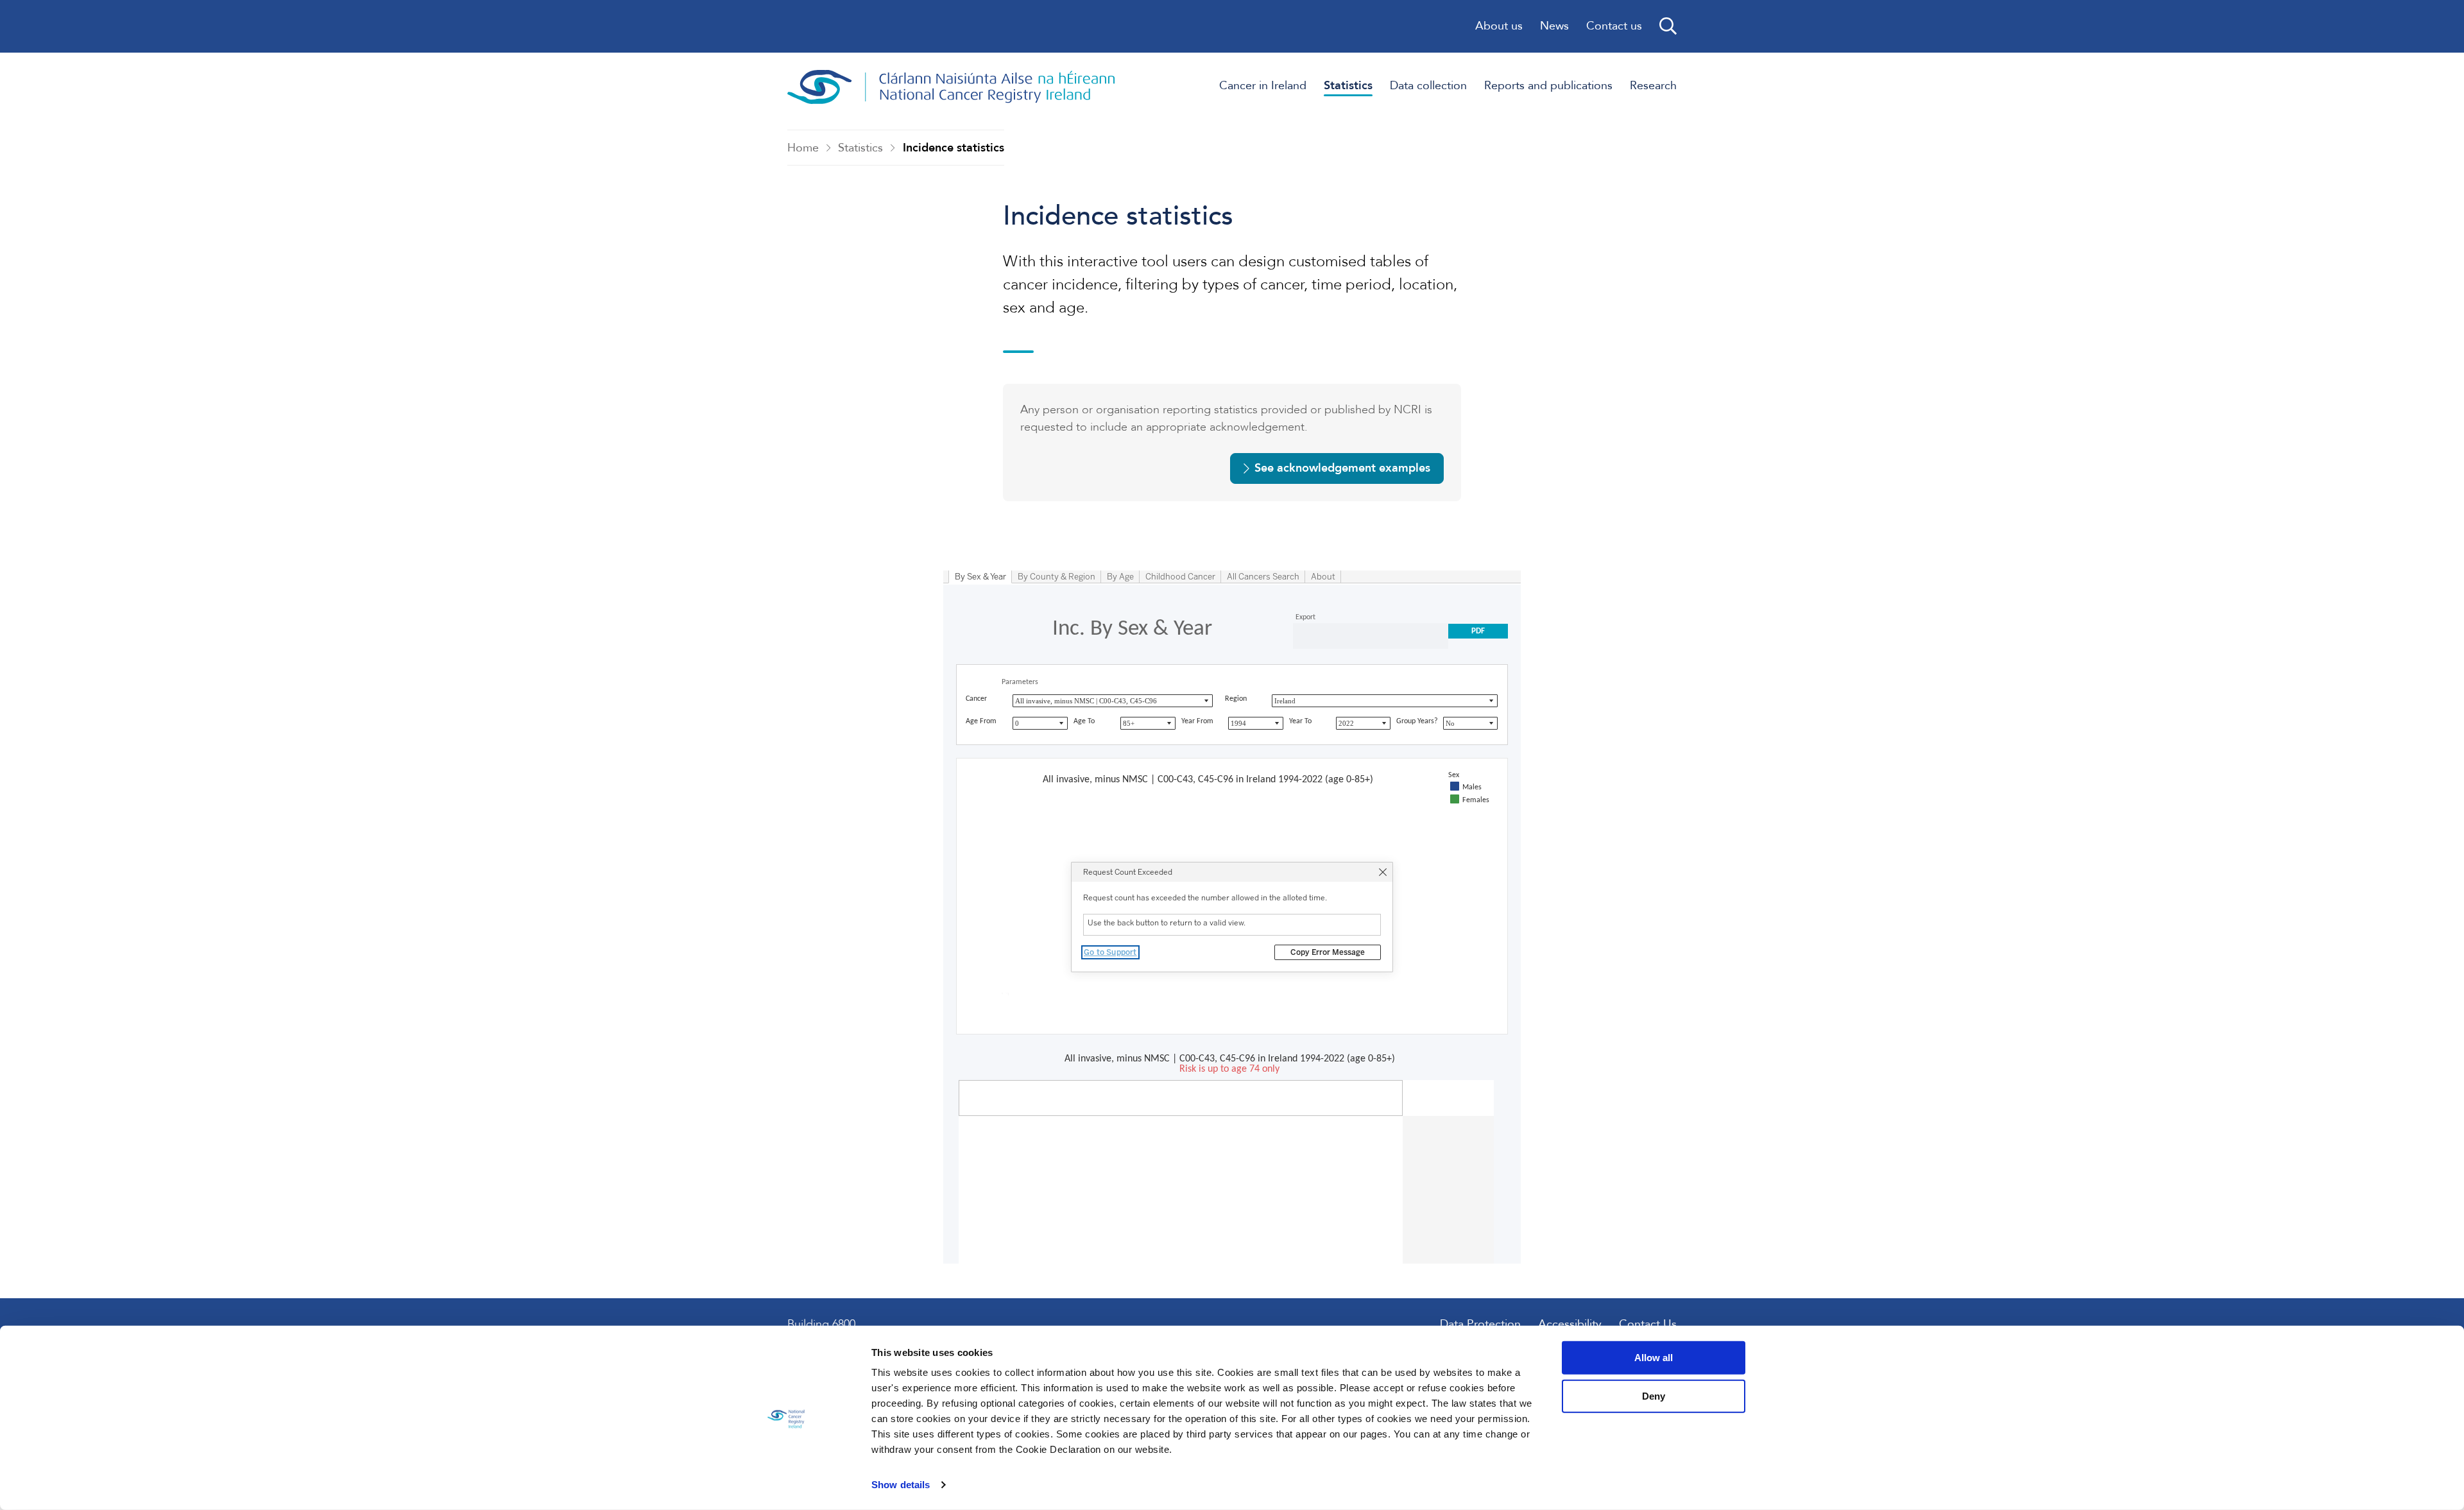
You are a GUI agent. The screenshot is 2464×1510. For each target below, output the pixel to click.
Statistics (860, 148)
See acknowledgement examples (1342, 468)
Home (803, 148)
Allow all (1654, 1358)
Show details (901, 1485)
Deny (1654, 1395)
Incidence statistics (954, 148)
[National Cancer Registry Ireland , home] (952, 87)
